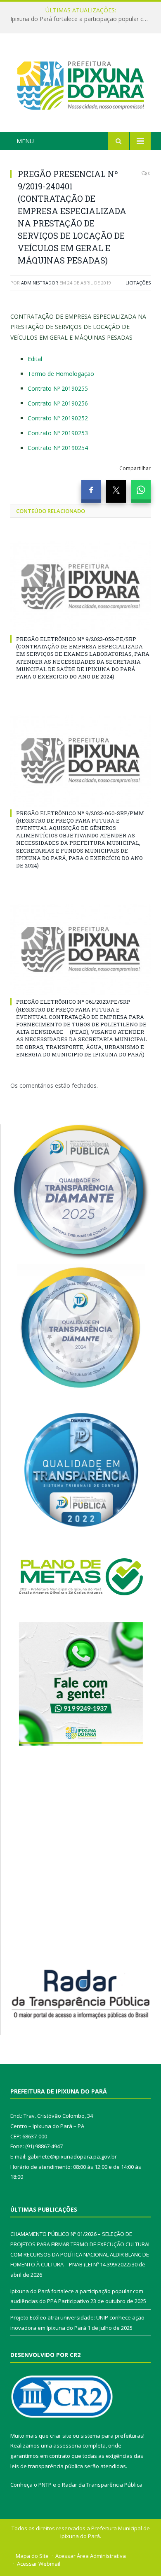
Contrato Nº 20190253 (58, 433)
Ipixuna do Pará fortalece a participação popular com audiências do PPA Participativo (83, 19)
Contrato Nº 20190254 (58, 448)
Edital (35, 359)
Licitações (138, 283)
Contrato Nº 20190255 (58, 388)
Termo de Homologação (61, 374)
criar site (61, 2436)
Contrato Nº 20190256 (58, 403)
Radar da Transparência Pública (102, 2485)
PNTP (45, 2485)
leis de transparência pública (47, 2466)
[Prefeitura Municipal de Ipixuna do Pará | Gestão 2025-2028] (80, 84)
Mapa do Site (32, 2556)
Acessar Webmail (39, 2564)
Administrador (40, 283)
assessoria (67, 2445)
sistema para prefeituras (112, 2436)
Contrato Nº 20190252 (58, 418)
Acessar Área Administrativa (91, 2556)
